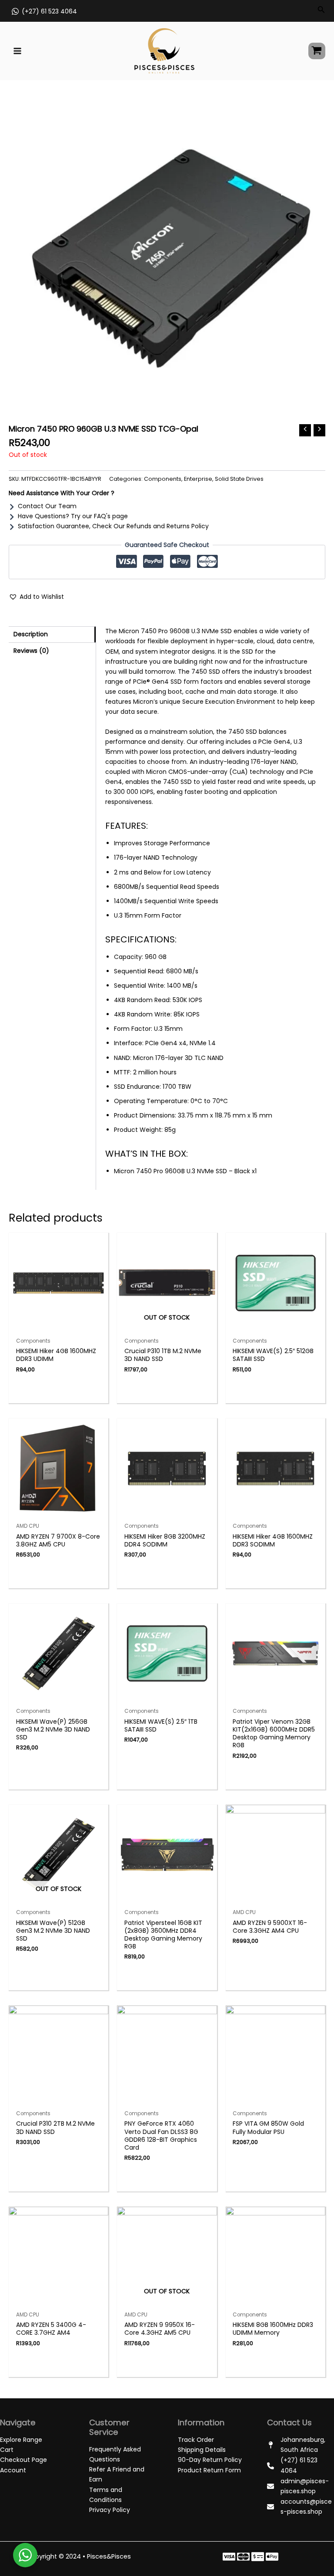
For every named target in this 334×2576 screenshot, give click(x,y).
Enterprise (198, 479)
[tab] (52, 635)
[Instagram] (258, 2557)
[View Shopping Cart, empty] (317, 51)
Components (163, 479)
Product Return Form (209, 2470)
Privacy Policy (110, 2510)
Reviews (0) (31, 651)
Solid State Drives (239, 479)
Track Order (196, 2440)
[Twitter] (243, 2557)
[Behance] (272, 2557)
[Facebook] (229, 2557)
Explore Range (21, 2440)
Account (13, 2470)
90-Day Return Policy (210, 2460)
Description (31, 634)
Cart (7, 2450)
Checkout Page (23, 2460)
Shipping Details (202, 2450)
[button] (36, 597)
